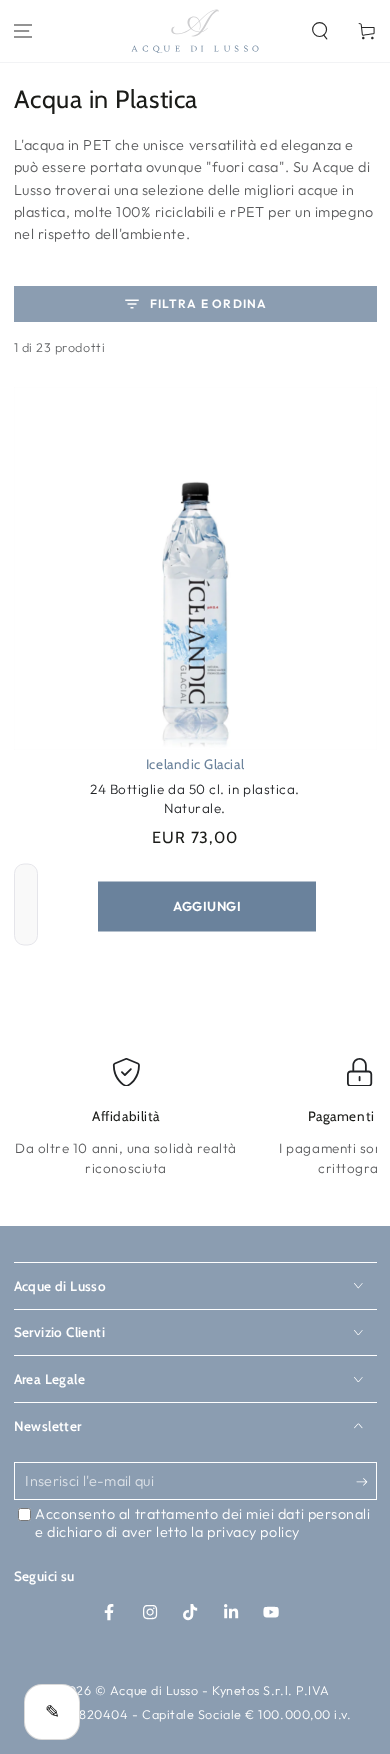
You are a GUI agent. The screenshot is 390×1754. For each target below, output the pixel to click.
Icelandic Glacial (195, 764)
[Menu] (23, 31)
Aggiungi (207, 906)
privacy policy (253, 1532)
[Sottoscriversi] (366, 1482)
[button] (319, 31)
